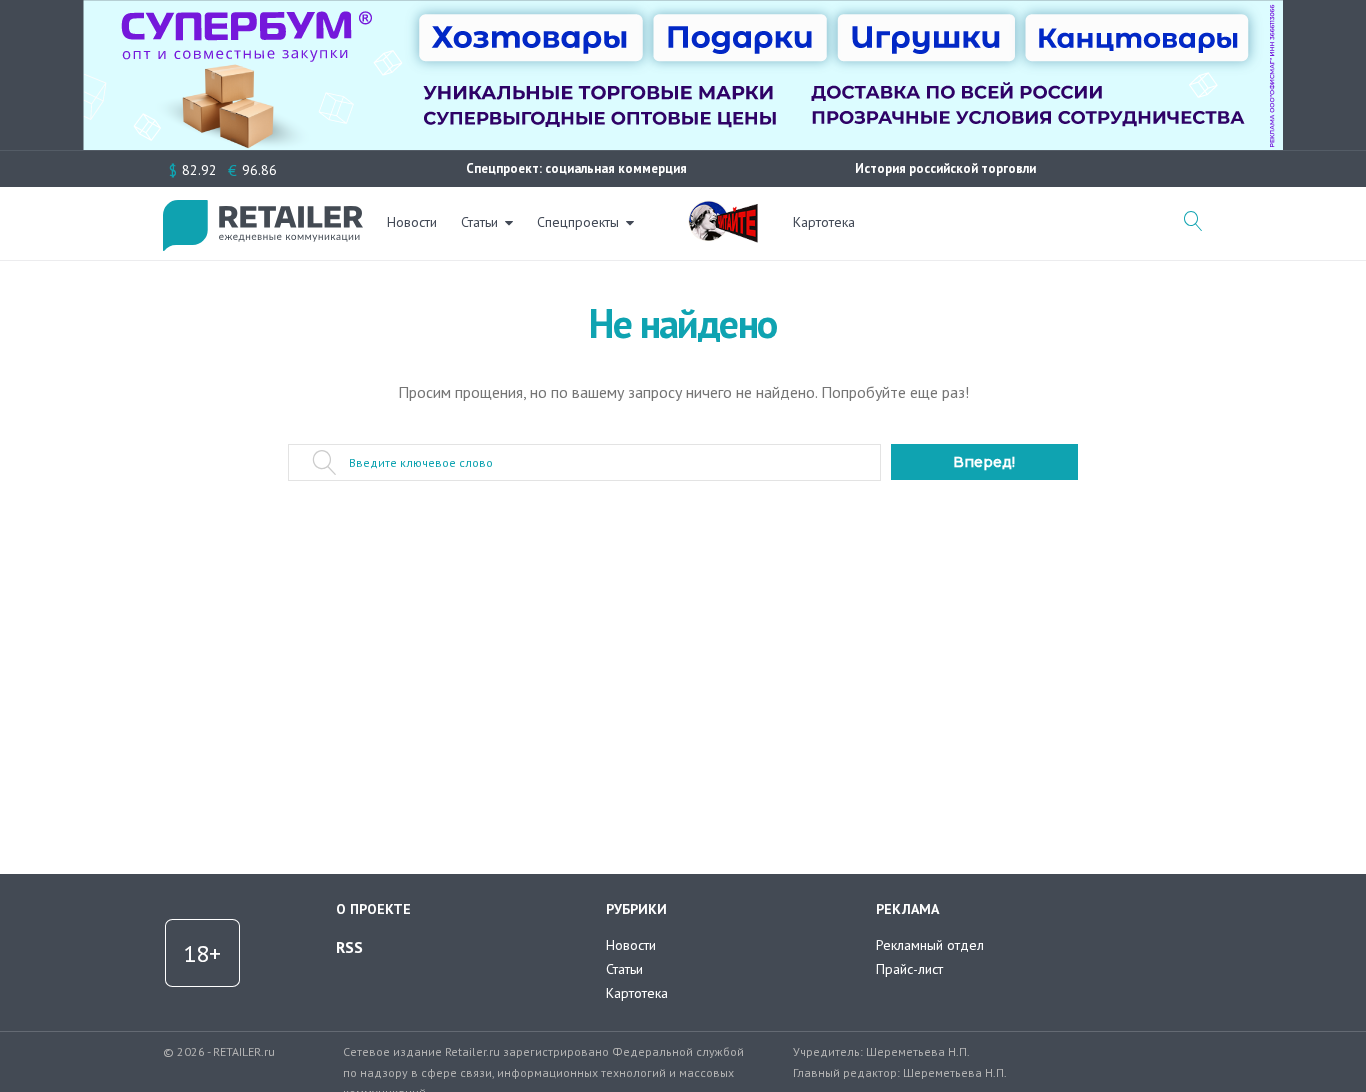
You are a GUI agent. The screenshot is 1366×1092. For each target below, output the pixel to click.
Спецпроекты (578, 222)
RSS (349, 947)
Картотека (824, 222)
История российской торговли (945, 168)
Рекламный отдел (930, 945)
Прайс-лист (909, 969)
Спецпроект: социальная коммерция (576, 168)
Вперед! (984, 462)
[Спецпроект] (723, 211)
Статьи (479, 222)
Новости (412, 222)
